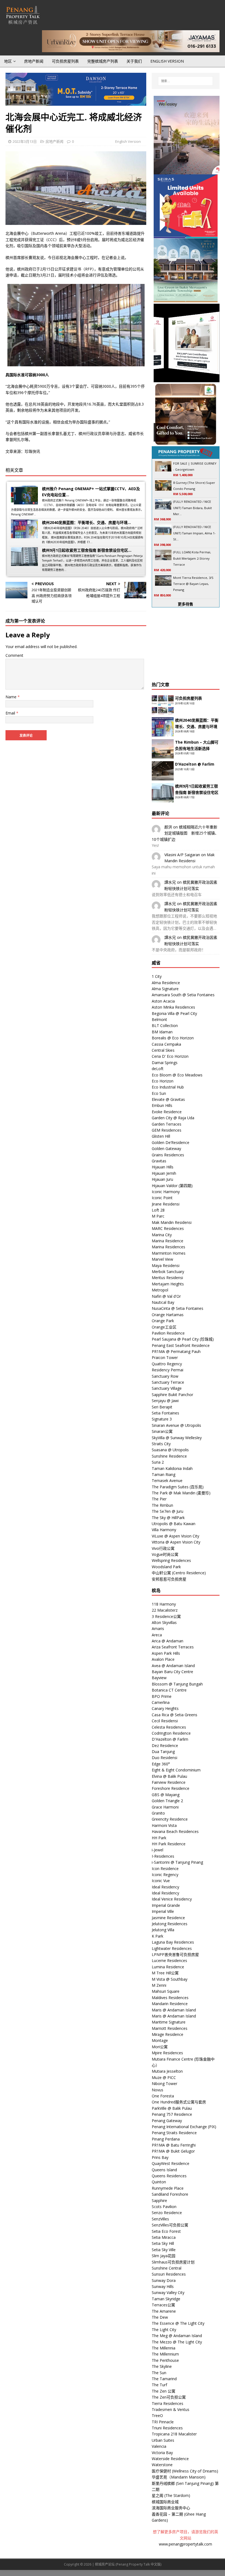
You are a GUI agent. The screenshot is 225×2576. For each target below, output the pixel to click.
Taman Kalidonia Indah (172, 1468)
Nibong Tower (164, 2084)
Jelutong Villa (163, 1930)
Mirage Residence (168, 2034)
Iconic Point (162, 1198)
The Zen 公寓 (164, 2391)
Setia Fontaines (165, 1413)
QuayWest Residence (171, 2163)
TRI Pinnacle (163, 2422)
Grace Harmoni (165, 1807)
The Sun (159, 2373)
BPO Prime (162, 1696)
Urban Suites (163, 2440)
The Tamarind (164, 2379)
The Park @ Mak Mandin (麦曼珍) (181, 1493)
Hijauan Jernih (164, 1173)
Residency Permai (168, 1370)
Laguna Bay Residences (173, 1942)
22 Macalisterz (165, 1610)
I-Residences (163, 1856)
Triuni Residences (167, 2428)
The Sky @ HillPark (168, 1518)
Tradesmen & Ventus (171, 2409)
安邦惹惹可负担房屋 (169, 1579)
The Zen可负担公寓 (169, 2397)
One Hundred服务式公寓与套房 (179, 2102)
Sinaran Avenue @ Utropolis (176, 1425)
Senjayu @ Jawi (165, 1401)
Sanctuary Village (167, 1388)
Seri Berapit (162, 1407)
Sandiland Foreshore (170, 2194)
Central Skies (163, 1050)
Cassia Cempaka (166, 1044)
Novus (157, 2090)
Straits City (161, 1444)
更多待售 (185, 604)
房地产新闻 (34, 61)
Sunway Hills (163, 2286)
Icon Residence (165, 1868)
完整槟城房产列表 (103, 61)
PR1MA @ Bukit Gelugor (173, 2151)
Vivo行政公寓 (163, 1548)
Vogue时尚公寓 (165, 1554)
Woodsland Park (166, 1567)
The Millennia (164, 2348)
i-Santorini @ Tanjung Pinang (177, 1862)
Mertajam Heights (168, 1284)
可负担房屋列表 (65, 61)
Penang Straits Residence (174, 2133)
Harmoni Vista (164, 1825)
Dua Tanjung (163, 1752)
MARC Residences (168, 1228)
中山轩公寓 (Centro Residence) (179, 1573)
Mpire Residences (167, 2053)
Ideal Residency (165, 1887)
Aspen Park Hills (166, 1653)
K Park (157, 1936)
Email (11, 713)
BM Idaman (162, 1032)
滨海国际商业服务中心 (171, 2508)
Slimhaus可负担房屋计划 (173, 2262)
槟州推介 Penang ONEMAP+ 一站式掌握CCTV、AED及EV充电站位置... (91, 492)
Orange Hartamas (168, 1315)
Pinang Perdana (166, 2139)
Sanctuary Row (165, 1376)
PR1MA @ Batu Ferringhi (174, 2145)
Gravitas (159, 1161)
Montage (160, 2040)
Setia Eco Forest (166, 2231)
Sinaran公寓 (162, 1431)
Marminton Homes (169, 1253)
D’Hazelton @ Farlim (195, 764)
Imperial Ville (163, 1911)
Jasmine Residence (168, 1918)
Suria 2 (158, 1462)
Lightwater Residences (172, 1948)
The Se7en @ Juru (168, 1511)
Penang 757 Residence (172, 2114)
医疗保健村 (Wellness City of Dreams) (185, 2471)
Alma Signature (165, 989)
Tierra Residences (168, 2403)
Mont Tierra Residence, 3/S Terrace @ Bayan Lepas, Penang (193, 584)
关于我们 (134, 61)
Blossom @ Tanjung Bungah (177, 1684)
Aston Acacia (163, 1001)
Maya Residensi (166, 1265)
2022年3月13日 (25, 141)
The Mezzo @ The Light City (177, 2342)
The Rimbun (162, 1505)
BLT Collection (165, 1025)
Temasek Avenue (167, 1480)
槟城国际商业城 (165, 2502)
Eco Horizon (163, 1081)
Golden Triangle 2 (167, 1801)
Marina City (162, 1235)
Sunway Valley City (168, 2292)
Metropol (160, 1290)
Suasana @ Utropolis (170, 1450)
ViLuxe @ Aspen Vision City (175, 1536)
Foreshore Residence (171, 1788)
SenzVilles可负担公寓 (170, 2225)
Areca (157, 1635)
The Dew (160, 2317)
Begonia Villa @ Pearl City (174, 1013)
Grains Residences (168, 1155)
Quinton (159, 2182)
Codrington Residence (171, 1733)
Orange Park (163, 1321)
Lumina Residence (168, 1967)
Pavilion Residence (168, 1333)
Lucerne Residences (169, 1960)
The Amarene (164, 2311)
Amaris (158, 1629)
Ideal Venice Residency (172, 1899)
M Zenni (159, 1985)
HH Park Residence (169, 1844)
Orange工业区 (164, 1327)
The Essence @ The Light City (178, 2323)
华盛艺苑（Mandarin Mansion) (179, 2477)
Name (12, 697)
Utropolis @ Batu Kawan (174, 1524)
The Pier (159, 1499)
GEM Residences (167, 1130)
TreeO (157, 2415)
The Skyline (162, 2366)
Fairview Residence (169, 1782)
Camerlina (161, 1702)
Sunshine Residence (169, 1456)
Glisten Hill (161, 1136)
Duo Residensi (164, 1758)
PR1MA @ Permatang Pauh (176, 1351)
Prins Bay (160, 2157)
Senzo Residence (167, 2213)
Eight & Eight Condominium (176, 1770)
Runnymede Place (168, 2188)
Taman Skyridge (166, 2299)
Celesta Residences (169, 1727)
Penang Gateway (167, 2121)
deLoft (158, 1069)
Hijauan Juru (162, 1179)
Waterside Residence (170, 2459)
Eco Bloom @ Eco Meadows (177, 1075)
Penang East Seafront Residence (181, 1345)
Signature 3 (162, 1419)
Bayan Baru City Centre (172, 1672)
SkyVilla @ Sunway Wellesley (177, 1438)
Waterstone (162, 2465)
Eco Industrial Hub (168, 1087)
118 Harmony (164, 1604)
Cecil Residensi (165, 1721)
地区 (8, 61)
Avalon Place (163, 1659)
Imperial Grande (166, 1905)
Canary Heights (165, 1708)
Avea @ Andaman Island (173, 1666)
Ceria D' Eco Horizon (170, 1056)
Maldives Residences (170, 1998)
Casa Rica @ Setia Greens (175, 1715)
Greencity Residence (170, 1819)
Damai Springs (165, 1063)
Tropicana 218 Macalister (174, 2434)
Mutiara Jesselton (167, 2071)
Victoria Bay (162, 2453)
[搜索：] (185, 81)
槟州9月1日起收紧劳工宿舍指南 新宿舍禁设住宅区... (87, 550)
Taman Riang (164, 1474)
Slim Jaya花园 (164, 2256)
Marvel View (162, 1259)
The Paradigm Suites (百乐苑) (178, 1487)
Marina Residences (168, 1247)
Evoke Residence (167, 1112)
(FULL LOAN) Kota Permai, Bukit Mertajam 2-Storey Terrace (192, 558)
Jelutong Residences (170, 1924)
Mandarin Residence (170, 2004)
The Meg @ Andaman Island (177, 2336)
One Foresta (163, 2096)
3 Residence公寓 (166, 1616)
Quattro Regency (167, 1364)
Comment (14, 655)
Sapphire (159, 2200)
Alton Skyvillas (164, 1622)
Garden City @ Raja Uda (173, 1118)
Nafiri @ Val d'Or (166, 1296)
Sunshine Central (167, 2268)
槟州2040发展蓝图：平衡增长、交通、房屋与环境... (86, 522)
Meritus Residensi (167, 1278)
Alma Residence (166, 983)
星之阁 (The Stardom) (171, 2495)
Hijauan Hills (163, 1167)
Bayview (159, 1678)
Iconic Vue (161, 1881)
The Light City (164, 2330)
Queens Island (164, 2170)
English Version (167, 61)
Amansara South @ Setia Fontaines (183, 995)
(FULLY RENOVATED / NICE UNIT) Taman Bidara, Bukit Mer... (192, 508)
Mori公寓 (160, 2047)
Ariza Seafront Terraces (173, 1647)
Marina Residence (168, 1241)
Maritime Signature (169, 2022)
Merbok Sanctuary (168, 1272)
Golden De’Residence (171, 1142)
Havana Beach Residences (175, 1831)
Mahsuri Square (166, 1991)
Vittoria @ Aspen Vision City (176, 1542)
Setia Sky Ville (164, 2250)
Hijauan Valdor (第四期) (172, 1186)
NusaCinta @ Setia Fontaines (178, 1308)
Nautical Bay (163, 1302)
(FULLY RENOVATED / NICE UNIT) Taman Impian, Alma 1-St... (194, 533)
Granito (158, 1813)
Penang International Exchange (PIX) (184, 2127)
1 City (157, 976)
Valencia (159, 2446)
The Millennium (165, 2354)
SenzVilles (160, 2219)
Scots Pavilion (164, 2207)
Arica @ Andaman (168, 1641)
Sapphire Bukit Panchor (172, 1395)
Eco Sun (159, 1093)
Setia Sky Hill (163, 2243)
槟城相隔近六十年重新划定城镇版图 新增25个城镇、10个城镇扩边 (185, 833)
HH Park (159, 1838)
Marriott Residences (170, 2028)
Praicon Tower (165, 1357)
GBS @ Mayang (166, 1795)
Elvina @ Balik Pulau (169, 1776)
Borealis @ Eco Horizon (173, 1038)
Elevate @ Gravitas (168, 1099)
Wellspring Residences (171, 1560)
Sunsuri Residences (169, 2274)
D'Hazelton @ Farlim (170, 1739)
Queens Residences (169, 2176)
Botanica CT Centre (169, 1690)
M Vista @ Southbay (170, 1979)
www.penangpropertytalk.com (185, 2544)
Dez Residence (165, 1745)
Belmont (159, 1019)
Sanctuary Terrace (168, 1382)
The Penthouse (165, 2360)
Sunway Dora (164, 2280)
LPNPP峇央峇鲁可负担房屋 (175, 1954)
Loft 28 (158, 1210)
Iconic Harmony (166, 1192)
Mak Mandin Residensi (172, 1222)
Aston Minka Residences (173, 1007)
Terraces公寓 (163, 2305)
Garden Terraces (167, 1124)
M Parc (158, 1216)
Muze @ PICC (164, 2077)
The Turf (159, 2385)
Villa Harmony (164, 1530)
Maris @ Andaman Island (174, 2010)
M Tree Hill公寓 (165, 1973)
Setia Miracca (164, 2237)
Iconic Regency (165, 1875)
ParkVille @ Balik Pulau (172, 2108)
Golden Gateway (166, 1149)
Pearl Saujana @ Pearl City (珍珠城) (183, 1339)
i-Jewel (157, 1850)
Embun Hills (162, 1105)
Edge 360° (161, 1764)
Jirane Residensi (166, 1204)
